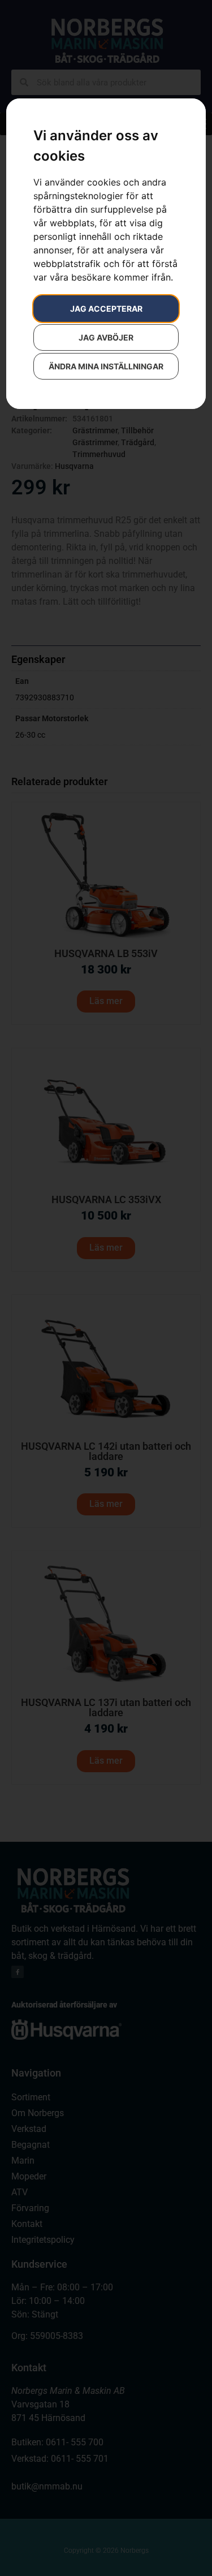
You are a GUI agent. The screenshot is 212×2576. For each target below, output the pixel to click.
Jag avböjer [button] (106, 337)
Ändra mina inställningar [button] (106, 366)
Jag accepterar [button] (106, 309)
